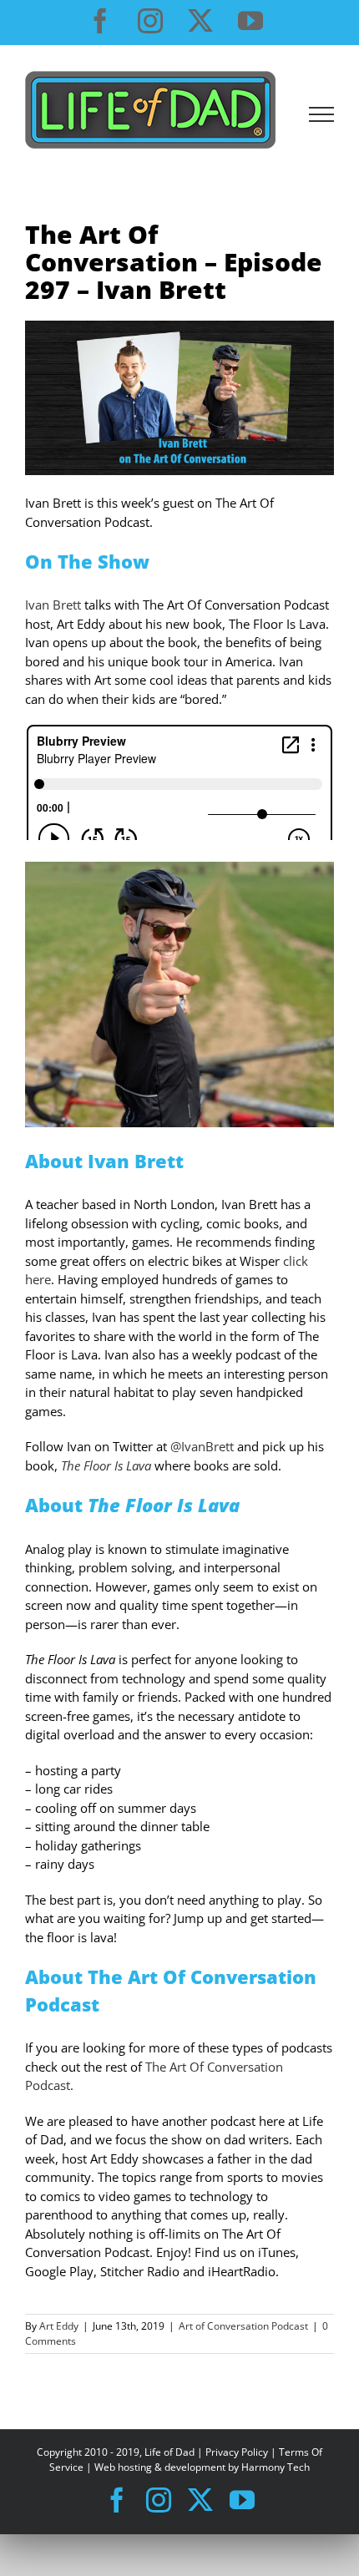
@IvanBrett (202, 1446)
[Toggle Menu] (322, 114)
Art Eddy (59, 2326)
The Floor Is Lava (106, 1465)
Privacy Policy (237, 2452)
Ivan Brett (53, 605)
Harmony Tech (276, 2467)
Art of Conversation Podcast (243, 2326)
